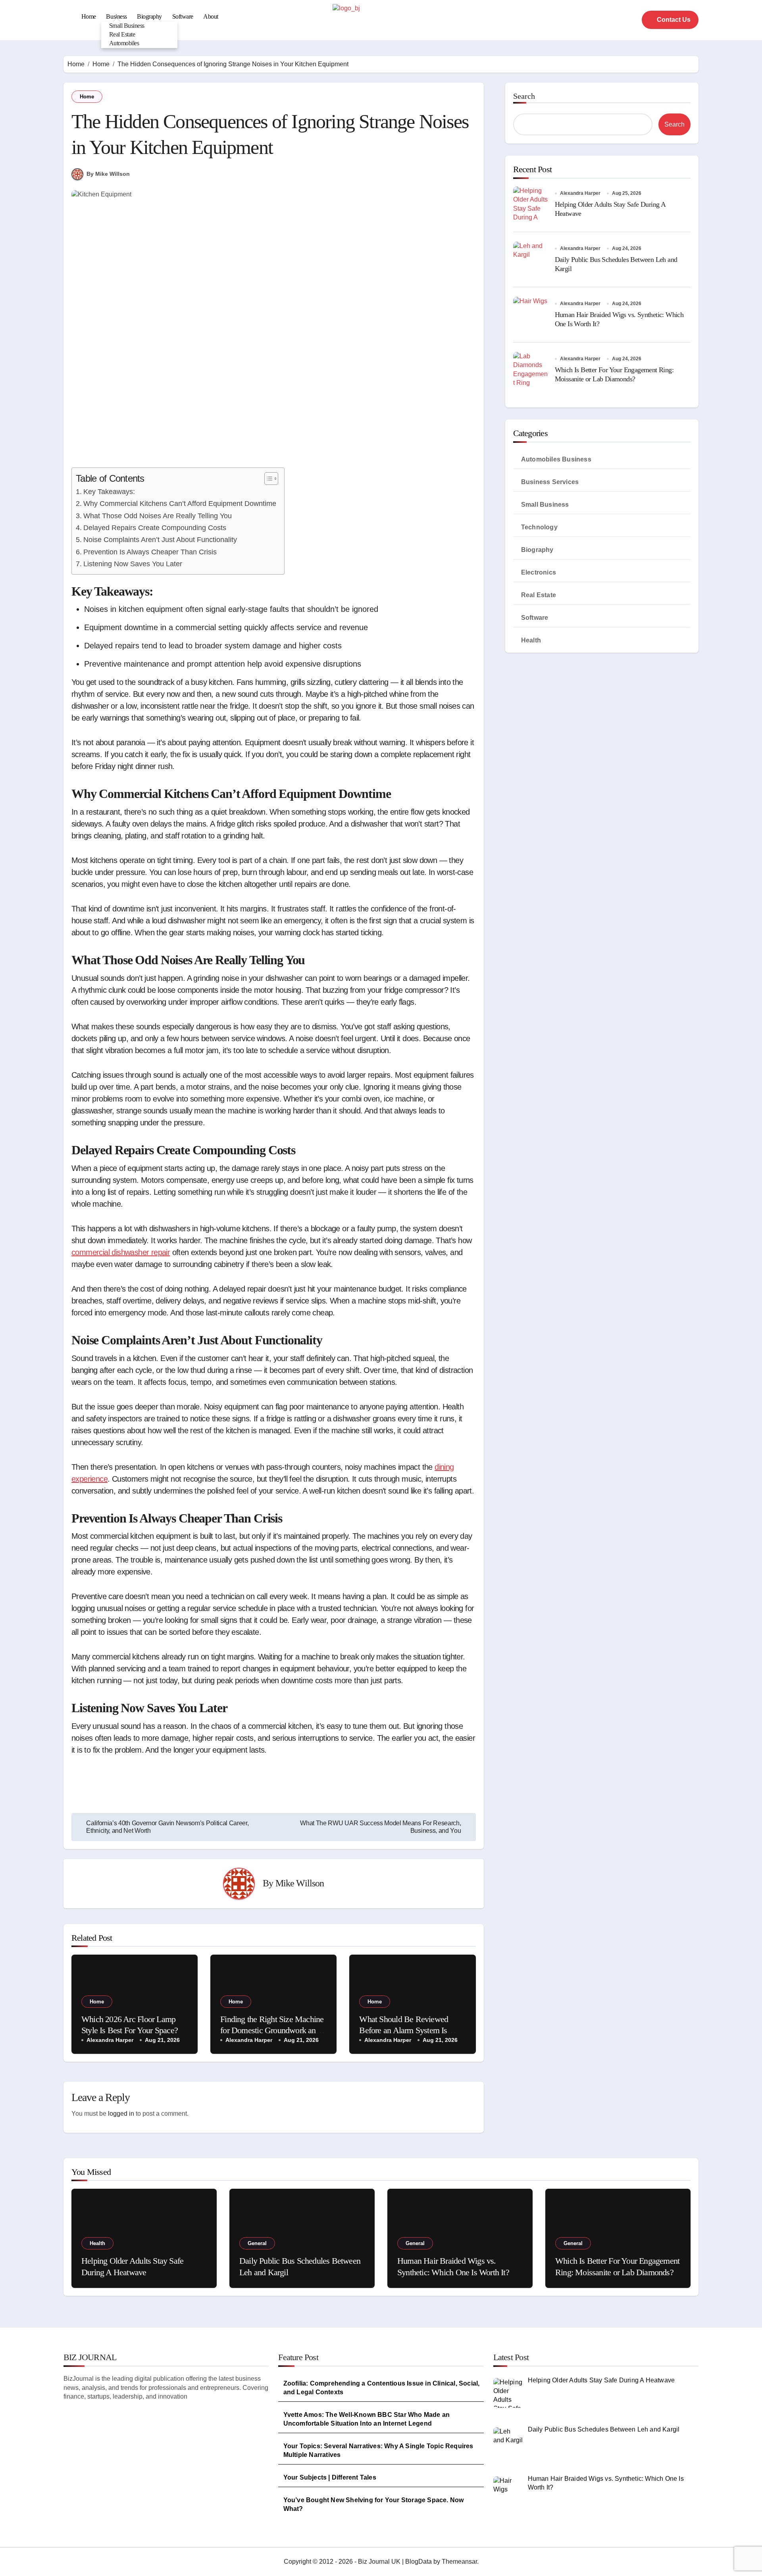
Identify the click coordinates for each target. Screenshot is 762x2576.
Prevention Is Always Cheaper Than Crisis (150, 552)
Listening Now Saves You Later (133, 564)
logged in (121, 2114)
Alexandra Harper (110, 2040)
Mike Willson (300, 1883)
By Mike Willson (108, 174)
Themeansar (459, 2562)
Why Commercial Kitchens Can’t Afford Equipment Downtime (180, 504)
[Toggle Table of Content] (267, 479)
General (257, 2243)
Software (183, 16)
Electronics (539, 572)
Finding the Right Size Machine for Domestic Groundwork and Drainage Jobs (272, 2030)
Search (524, 96)
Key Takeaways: (109, 492)
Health (531, 640)
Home (89, 16)
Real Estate (122, 34)
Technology (539, 527)
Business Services (550, 482)
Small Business (127, 26)
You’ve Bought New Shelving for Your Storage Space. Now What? (374, 2504)
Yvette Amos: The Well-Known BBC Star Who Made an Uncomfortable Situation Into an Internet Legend (367, 2419)
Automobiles (124, 43)
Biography (149, 16)
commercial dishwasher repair (121, 1252)
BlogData (419, 2562)
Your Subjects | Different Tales (330, 2477)
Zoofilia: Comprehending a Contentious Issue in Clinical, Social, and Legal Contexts (382, 2388)
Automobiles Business (556, 459)
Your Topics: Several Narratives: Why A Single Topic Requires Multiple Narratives (378, 2450)
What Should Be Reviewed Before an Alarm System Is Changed (404, 2030)
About (211, 16)
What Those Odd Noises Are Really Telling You (158, 516)
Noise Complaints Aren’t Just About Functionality (160, 540)
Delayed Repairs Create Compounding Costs (155, 528)
